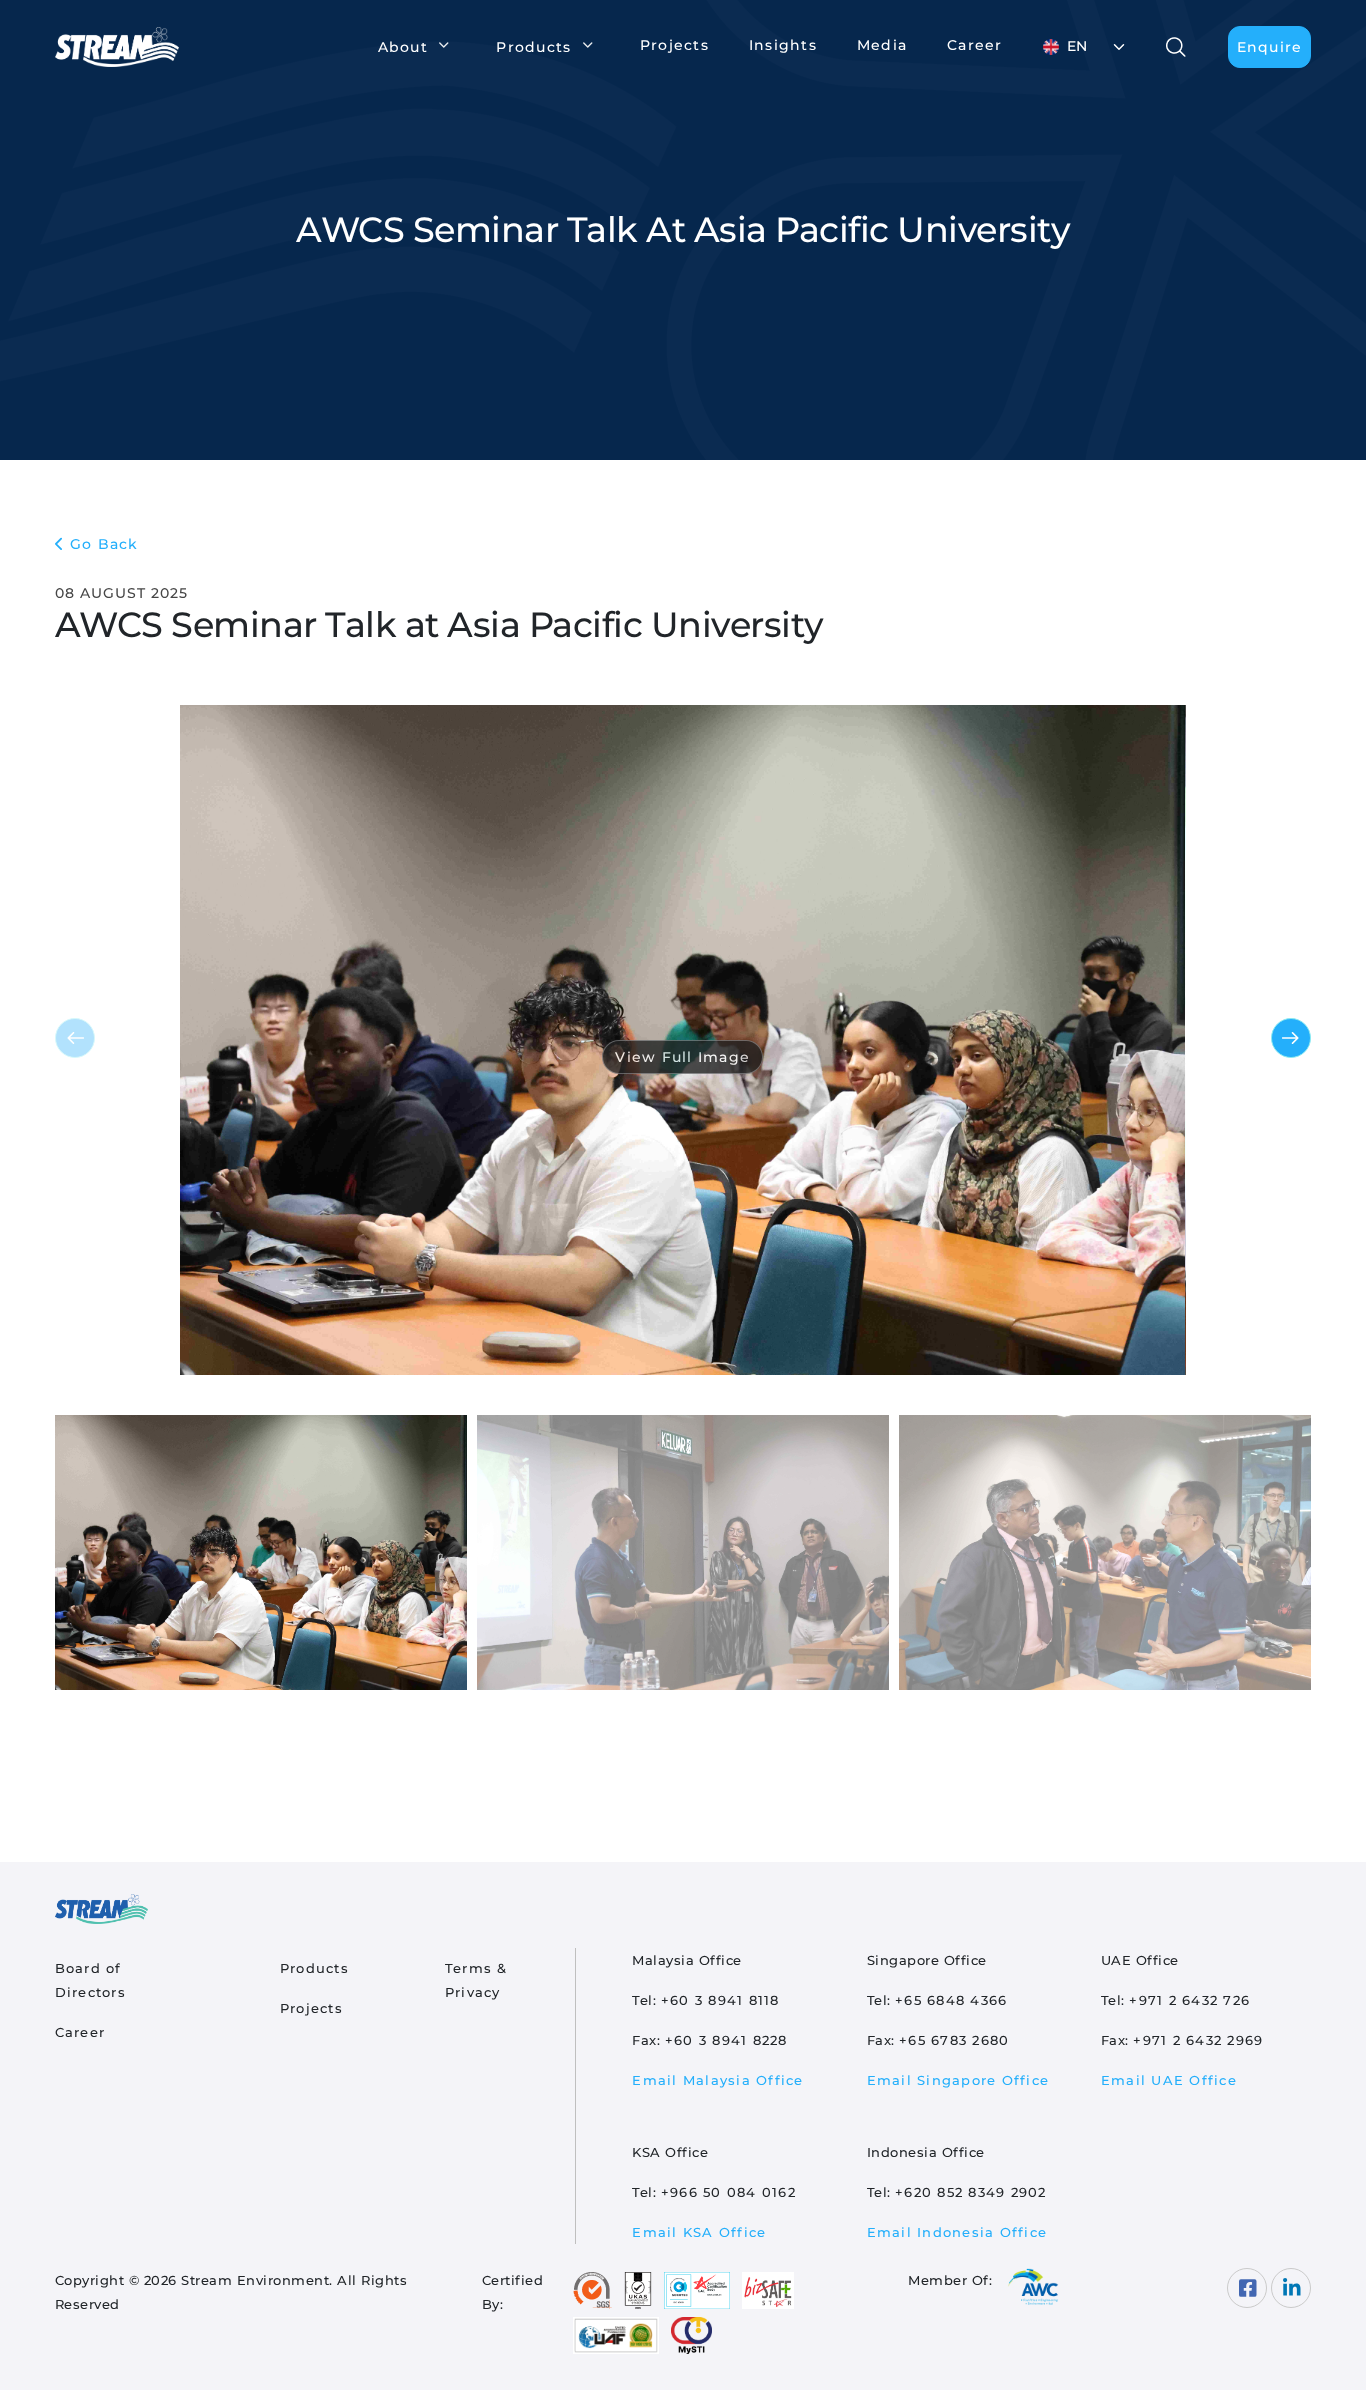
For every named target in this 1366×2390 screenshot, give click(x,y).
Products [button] (533, 47)
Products (314, 1968)
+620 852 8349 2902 (971, 2192)
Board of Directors (90, 1980)
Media (882, 45)
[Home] (125, 47)
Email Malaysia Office (717, 2080)
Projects (674, 45)
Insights (783, 45)
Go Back (104, 544)
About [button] (403, 47)
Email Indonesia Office (957, 2232)
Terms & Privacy (476, 1980)
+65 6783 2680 (954, 2040)
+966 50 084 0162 (728, 2192)
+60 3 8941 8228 (726, 2040)
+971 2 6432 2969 (1198, 2040)
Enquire (1270, 47)
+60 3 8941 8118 (720, 2000)
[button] (1291, 1038)
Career (975, 45)
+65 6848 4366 (951, 2000)
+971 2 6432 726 (1189, 2000)
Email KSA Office (699, 2232)
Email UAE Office (1169, 2080)
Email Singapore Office (958, 2080)
